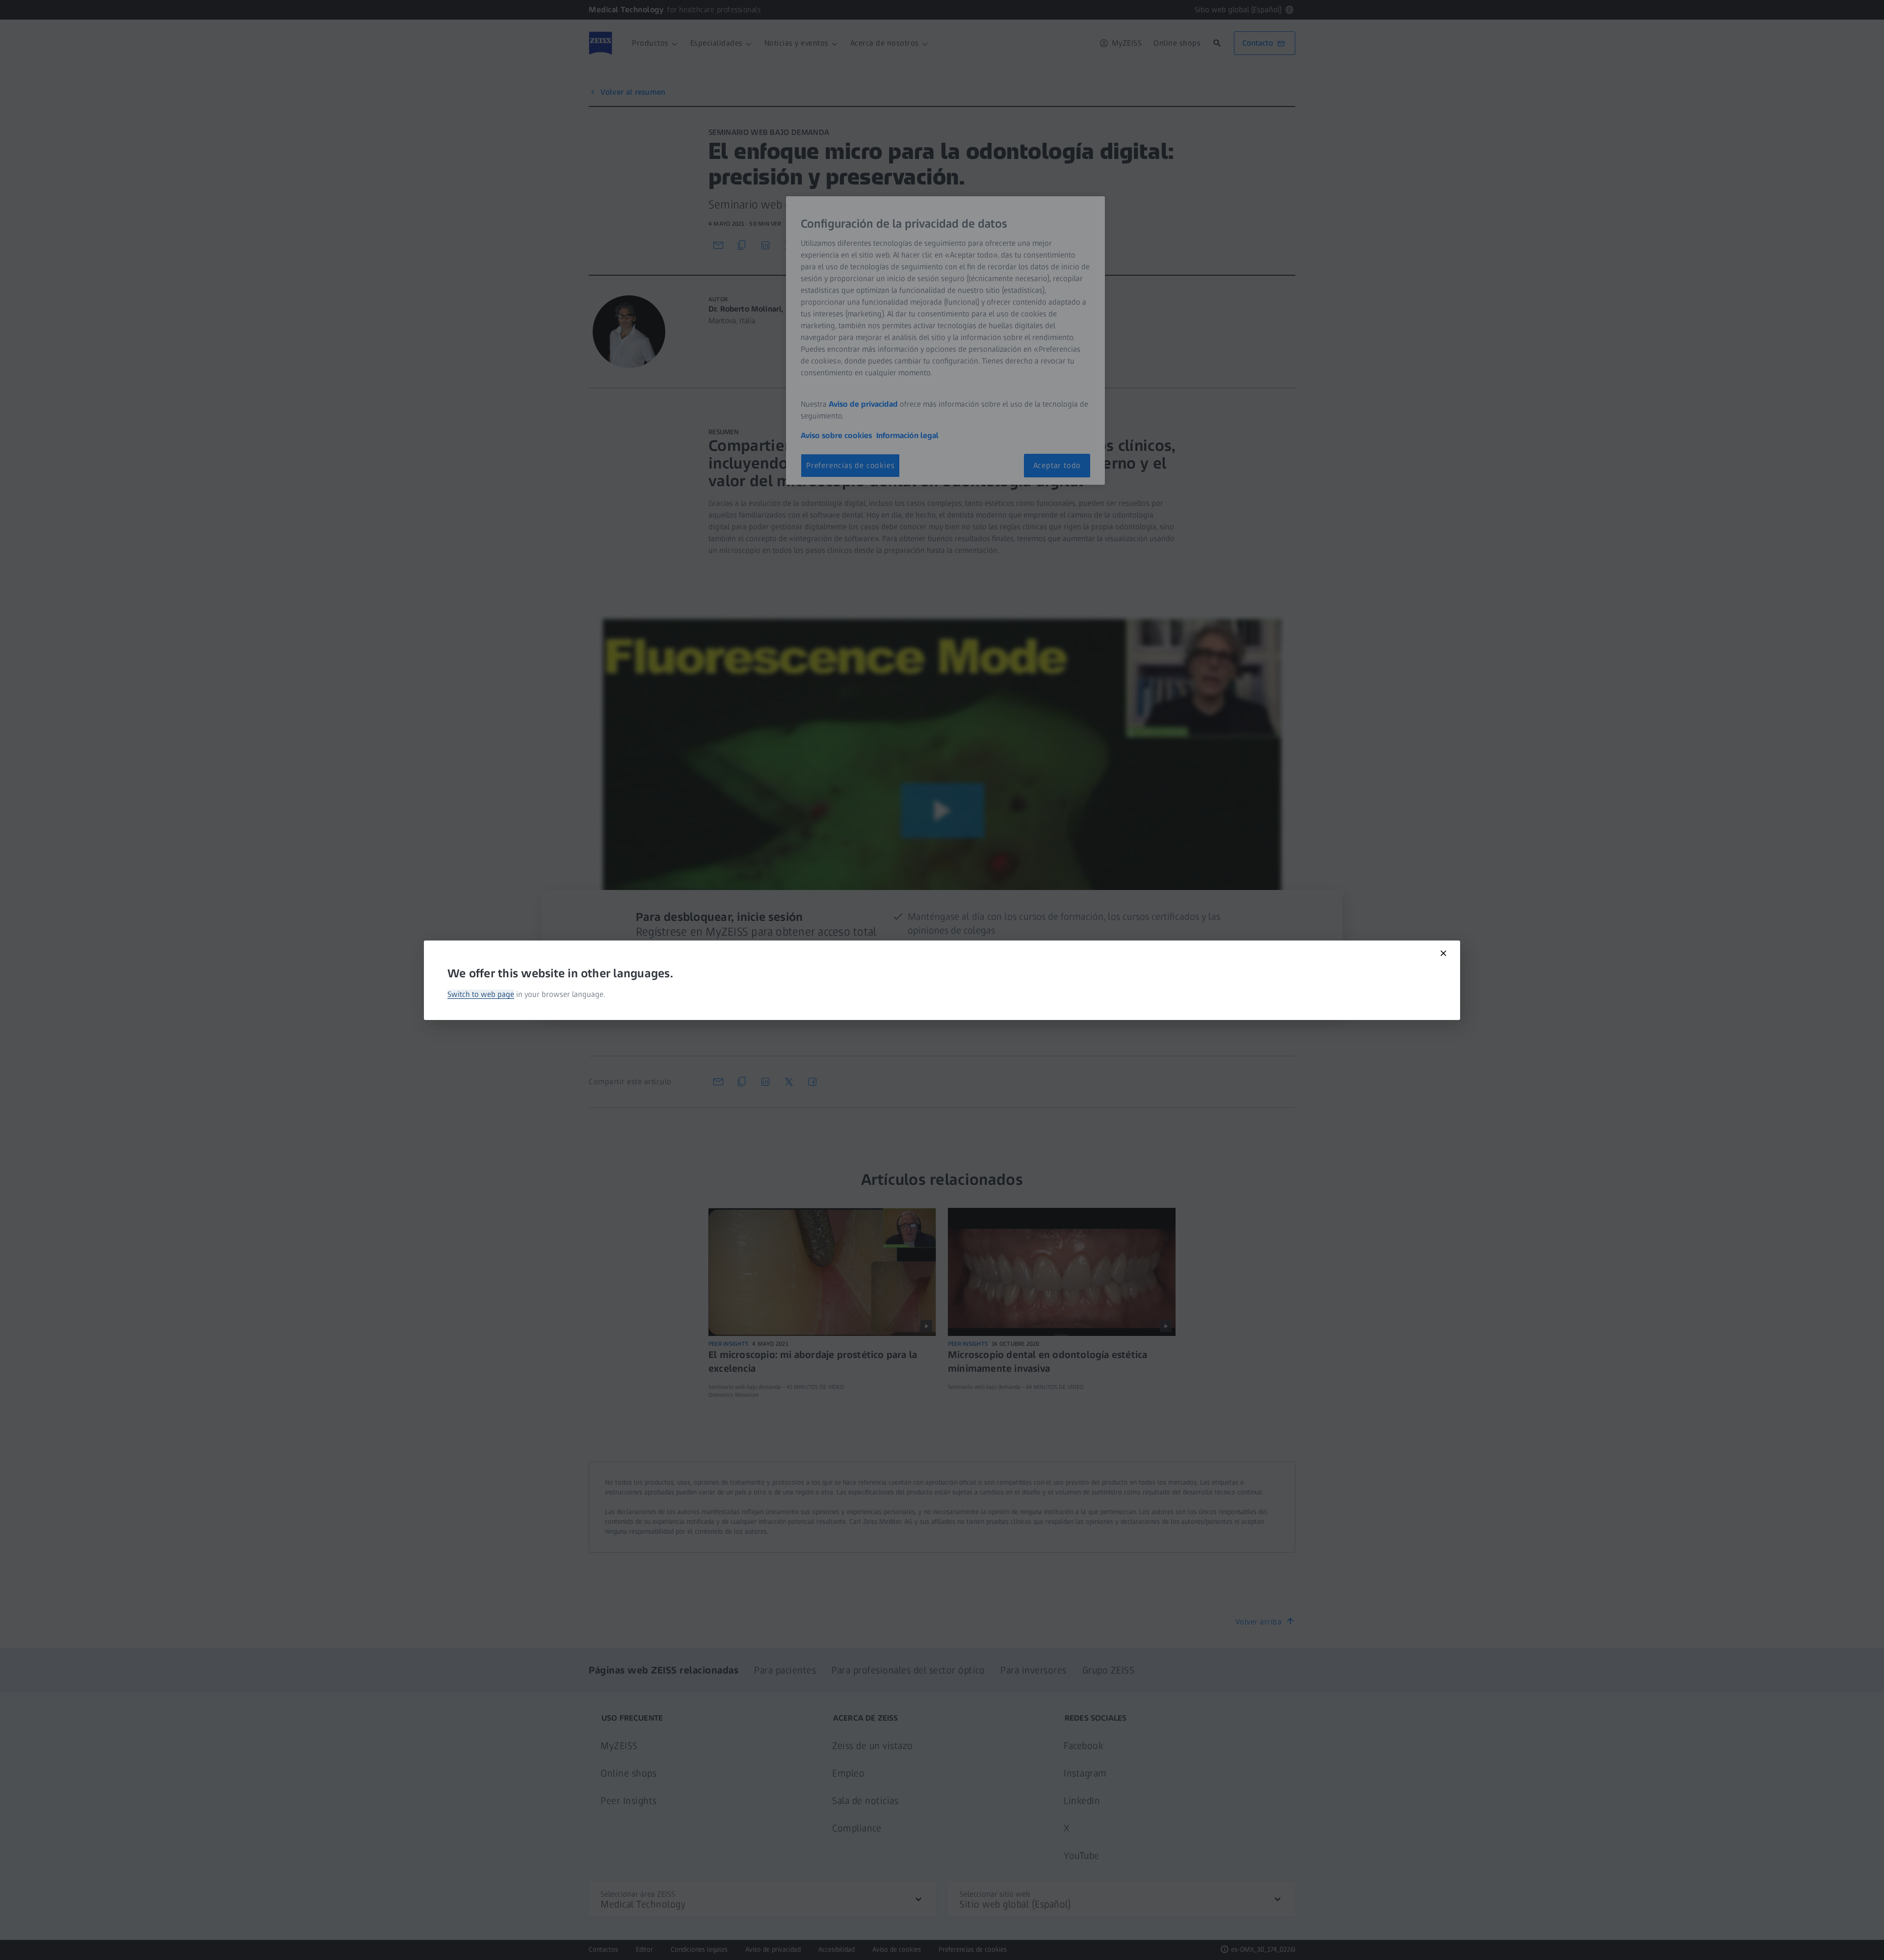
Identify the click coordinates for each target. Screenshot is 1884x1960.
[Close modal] (1443, 953)
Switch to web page (481, 994)
